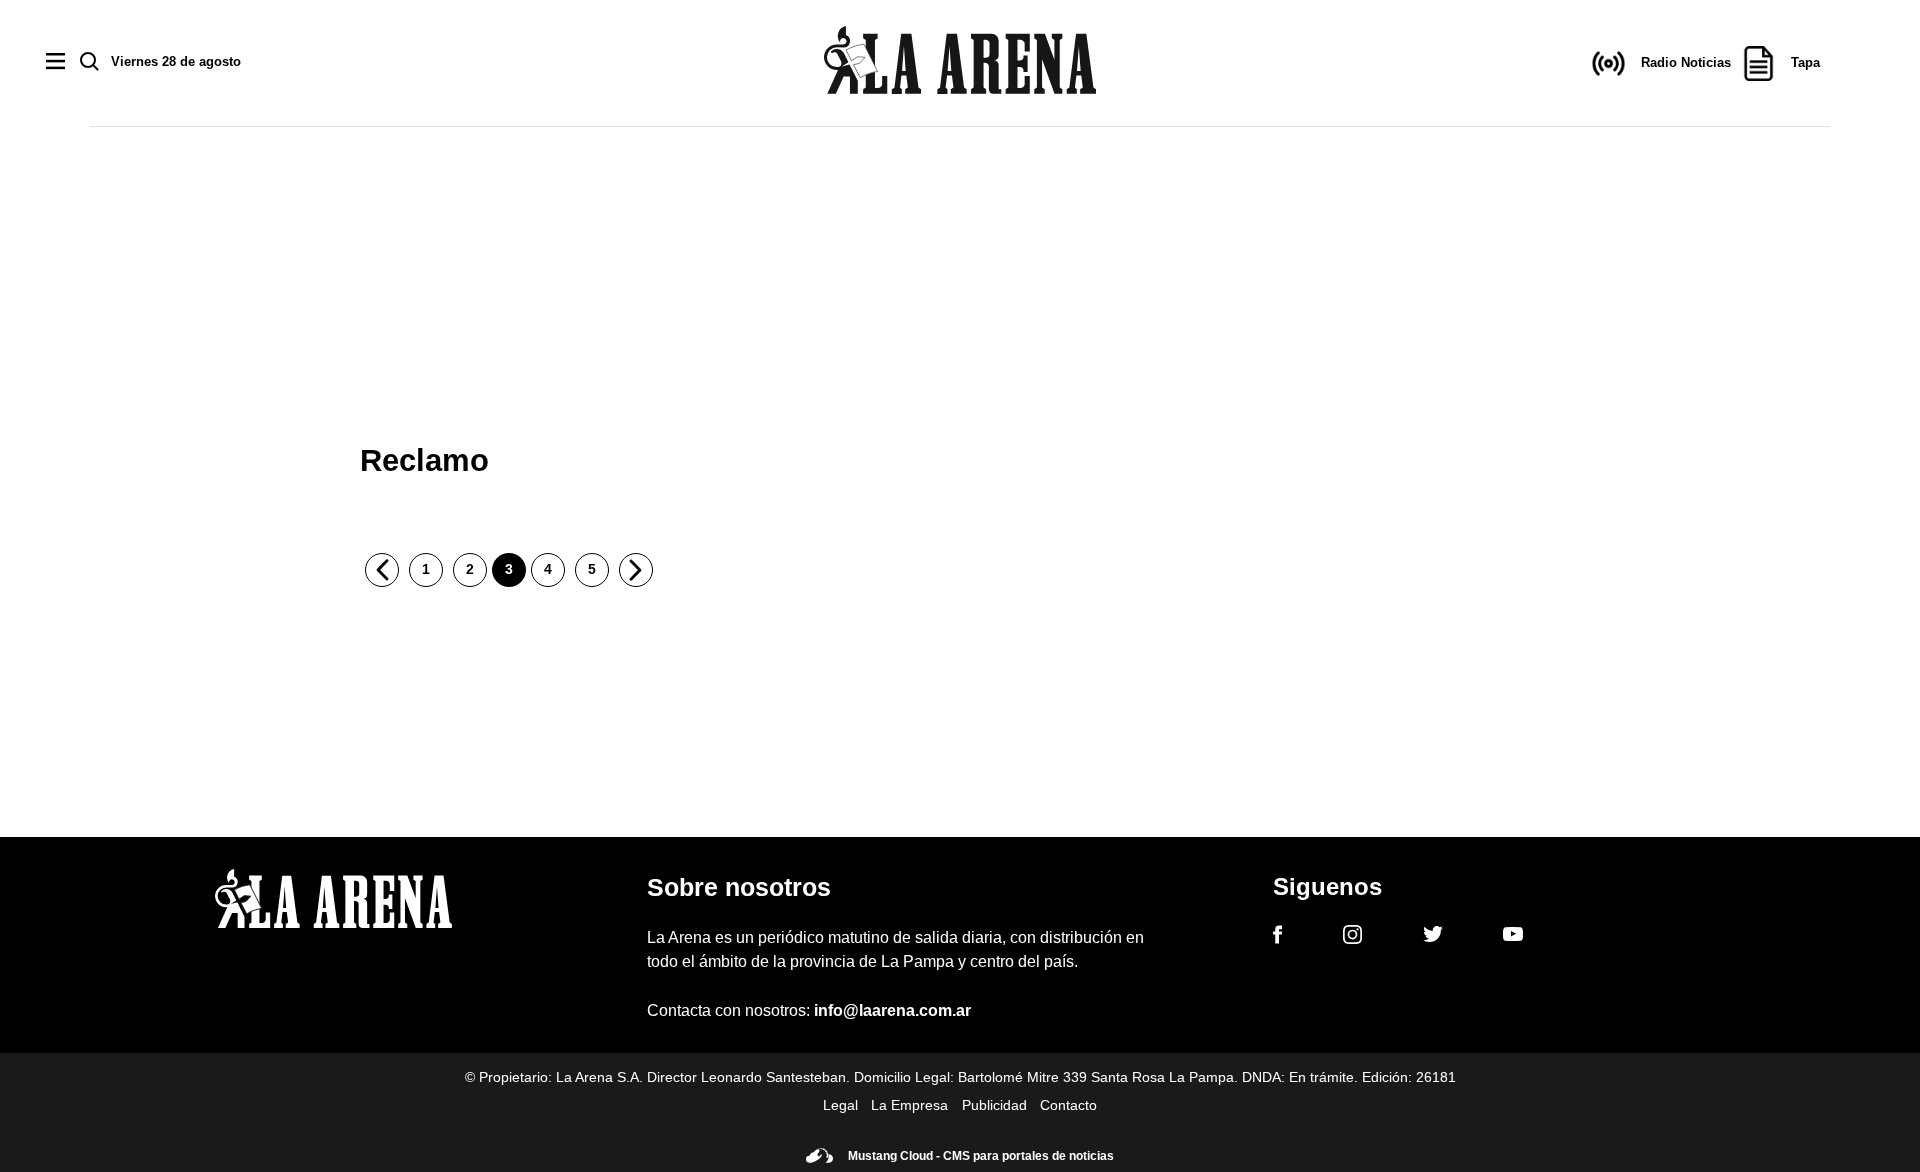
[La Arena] (960, 63)
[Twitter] (1433, 937)
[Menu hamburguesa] (55, 62)
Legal (840, 1105)
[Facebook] (1277, 938)
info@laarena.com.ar (892, 1010)
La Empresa (909, 1105)
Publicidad (994, 1105)
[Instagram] (1352, 938)
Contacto (1068, 1105)
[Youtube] (1513, 937)
